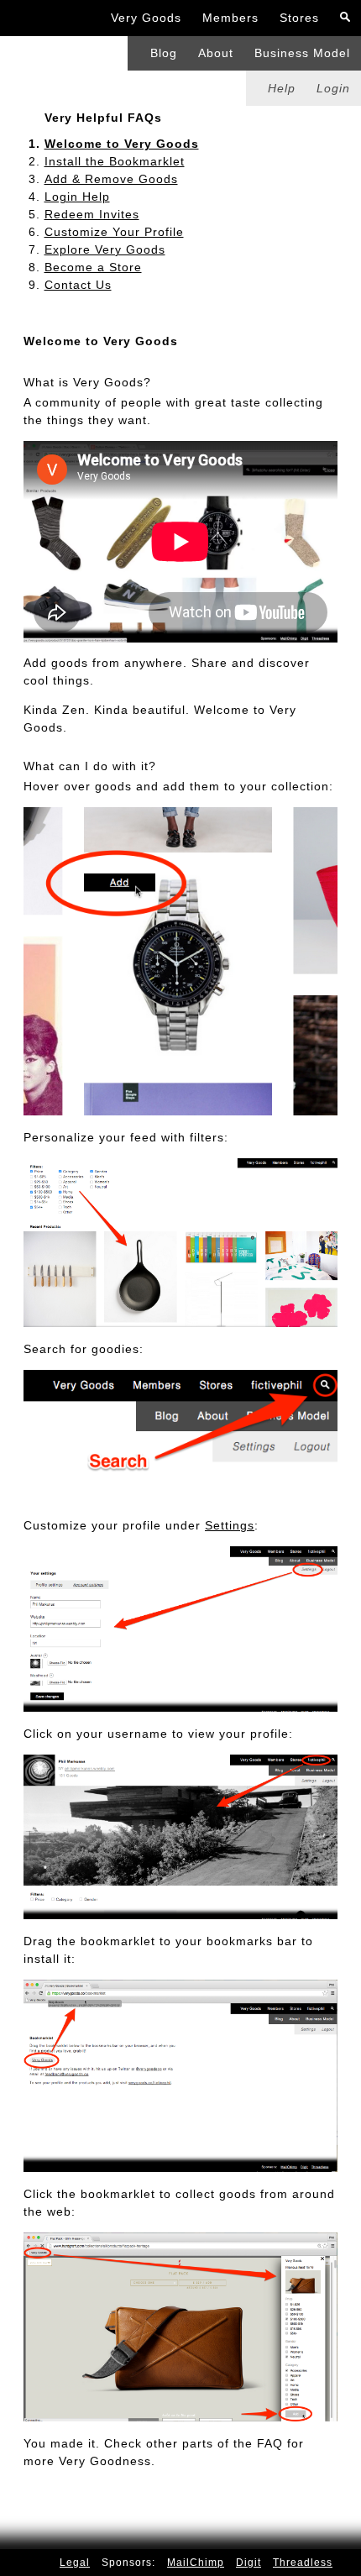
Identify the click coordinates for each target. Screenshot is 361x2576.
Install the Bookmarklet (115, 161)
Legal (75, 2563)
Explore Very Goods (105, 249)
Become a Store (93, 267)
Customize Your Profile (114, 232)
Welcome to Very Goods (122, 144)
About (216, 53)
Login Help (77, 197)
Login (333, 88)
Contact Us (78, 285)
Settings (230, 1525)
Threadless (303, 2563)
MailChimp (196, 2563)
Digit (249, 2563)
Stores (299, 18)
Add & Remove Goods (111, 179)
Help (282, 88)
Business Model (302, 53)
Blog (164, 53)
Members (230, 18)
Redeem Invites (92, 214)
